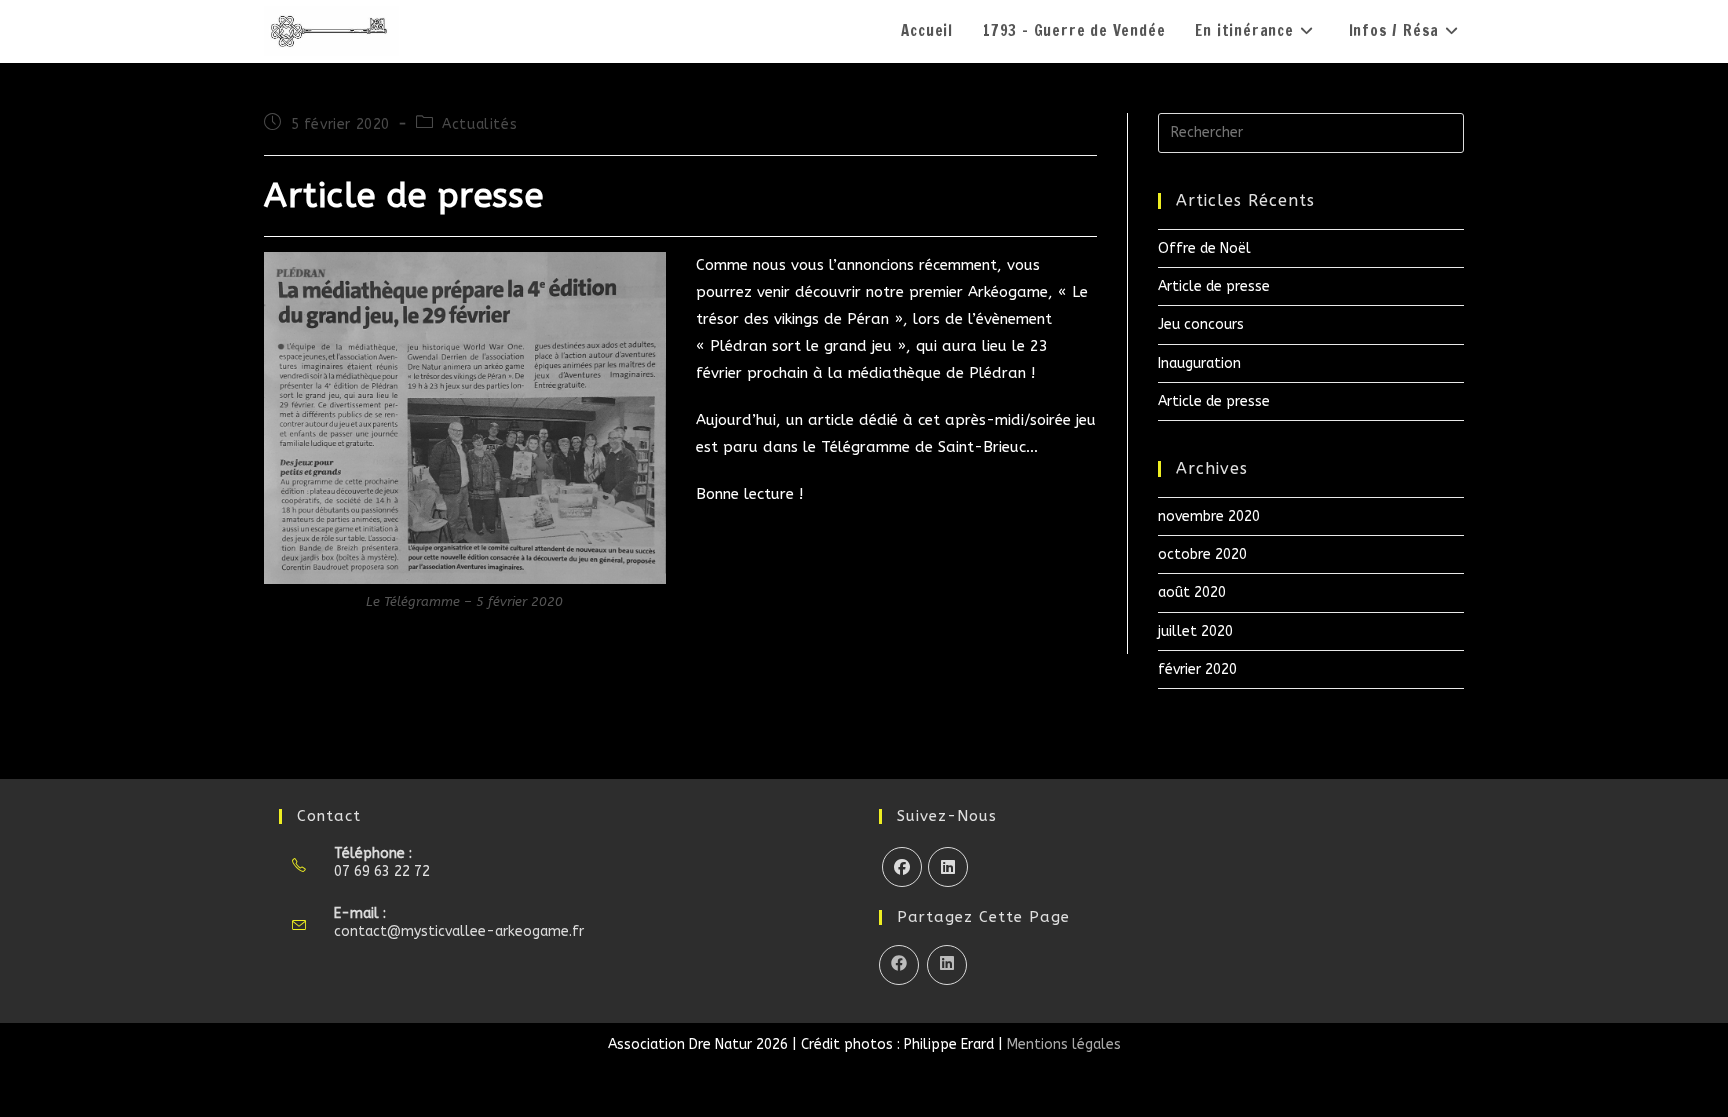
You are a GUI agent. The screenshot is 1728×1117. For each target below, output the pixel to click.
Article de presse (1214, 286)
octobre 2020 (1202, 554)
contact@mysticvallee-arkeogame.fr (459, 931)
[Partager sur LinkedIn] (947, 965)
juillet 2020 (1195, 631)
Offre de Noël (1204, 248)
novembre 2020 (1209, 516)
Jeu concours (1201, 324)
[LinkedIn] (948, 867)
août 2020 (1192, 592)
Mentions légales (1064, 1044)
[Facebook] (902, 867)
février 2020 (1197, 669)
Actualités (479, 124)
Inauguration (1199, 363)
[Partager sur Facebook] (899, 965)
